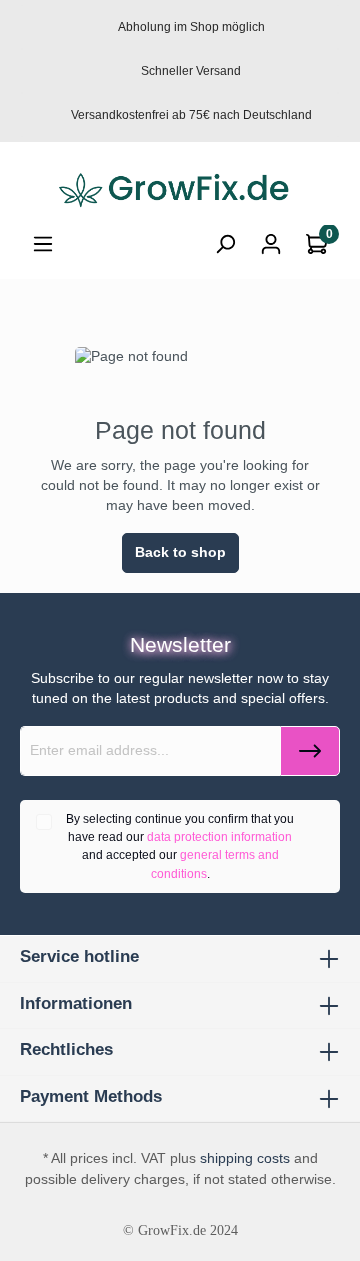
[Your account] (271, 244)
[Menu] (43, 244)
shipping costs (245, 1158)
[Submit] (310, 751)
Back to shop (180, 552)
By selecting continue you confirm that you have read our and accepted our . (180, 846)
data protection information (219, 837)
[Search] (225, 244)
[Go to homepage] (180, 191)
